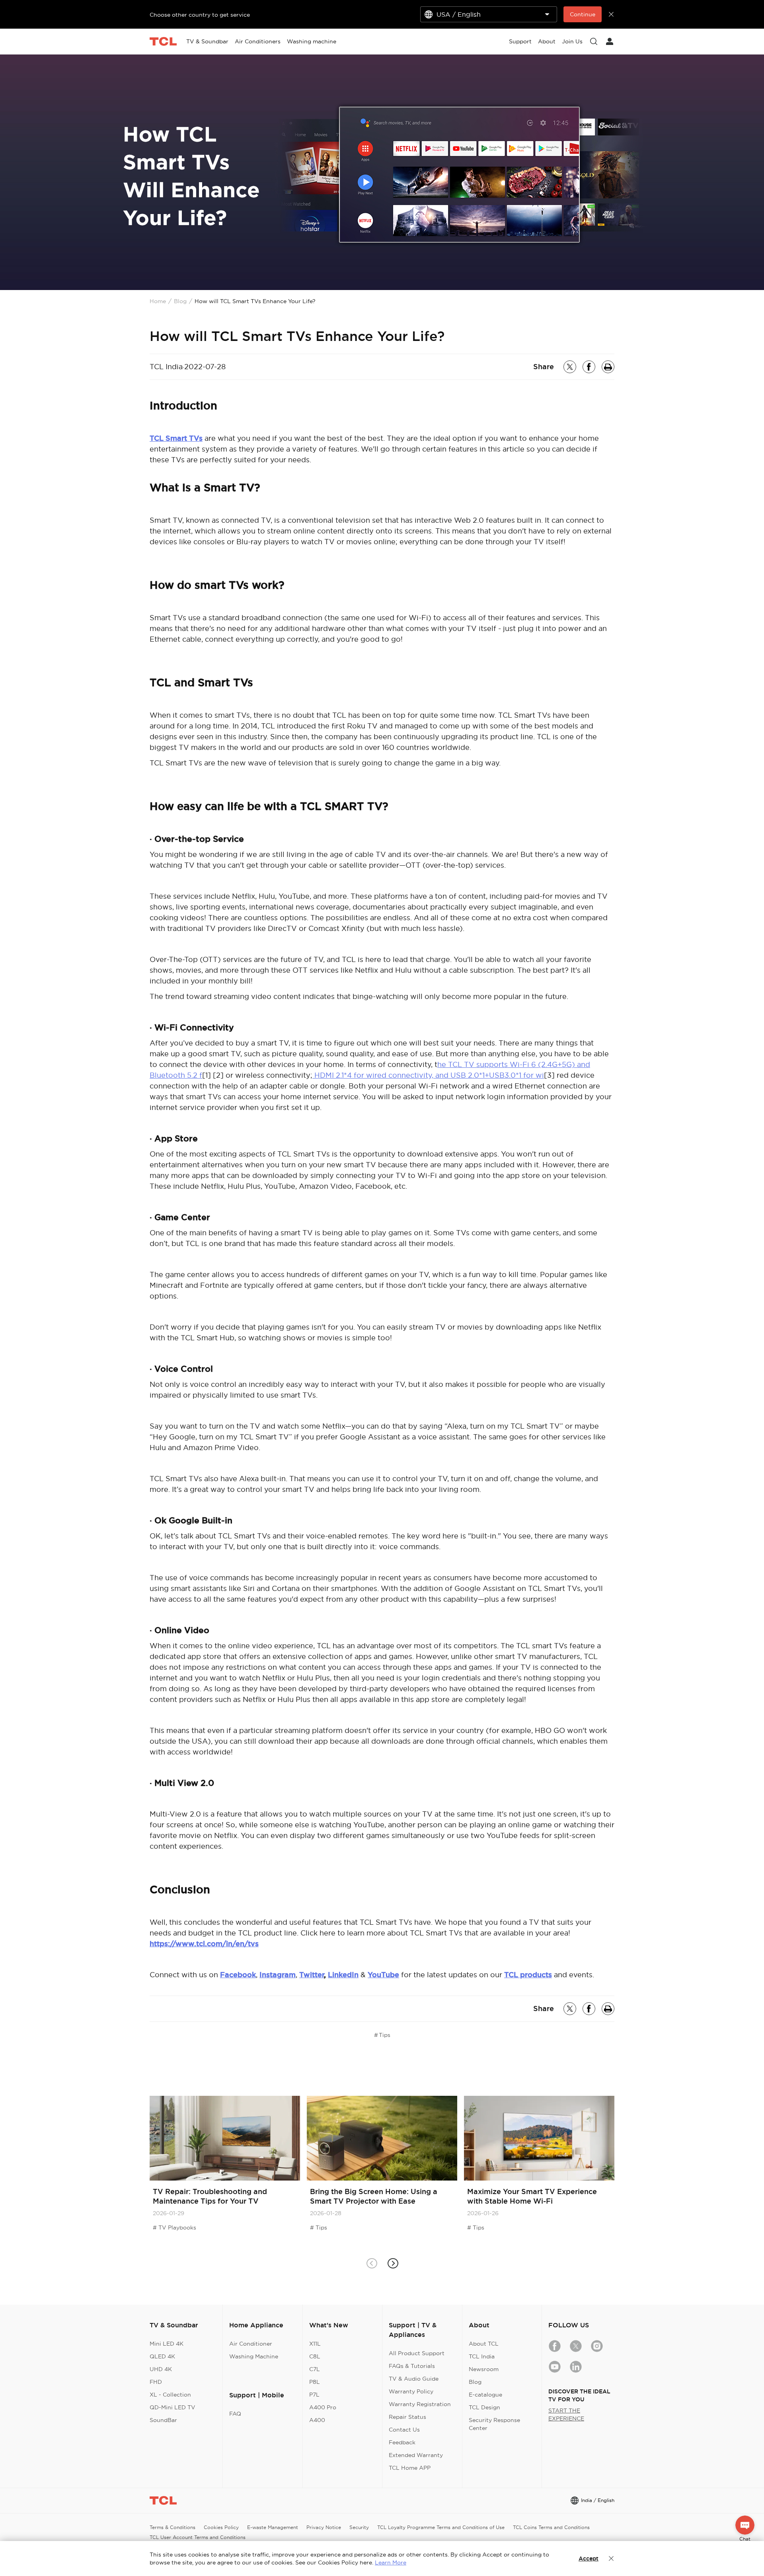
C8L (315, 2356)
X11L (315, 2344)
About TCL (484, 2344)
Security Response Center (494, 2424)
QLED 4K (162, 2356)
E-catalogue (485, 2395)
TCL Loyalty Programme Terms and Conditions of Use (441, 2527)
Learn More (391, 2562)
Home (158, 301)
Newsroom (484, 2369)
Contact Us (404, 2430)
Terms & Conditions (172, 2527)
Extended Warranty (416, 2455)
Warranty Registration (420, 2404)
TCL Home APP (410, 2468)
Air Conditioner (251, 2344)
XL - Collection (170, 2395)
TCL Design (484, 2407)
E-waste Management (273, 2527)
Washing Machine (254, 2356)
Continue (583, 14)
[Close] (611, 2558)
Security (359, 2527)
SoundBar (163, 2420)
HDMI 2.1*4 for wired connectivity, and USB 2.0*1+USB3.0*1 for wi (428, 1075)
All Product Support (417, 2353)
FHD (156, 2382)
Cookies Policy (221, 2527)
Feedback (402, 2442)
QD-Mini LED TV (172, 2407)
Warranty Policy (411, 2391)
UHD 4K (161, 2369)
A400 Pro (323, 2407)
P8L (315, 2382)
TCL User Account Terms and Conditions (198, 2537)
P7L (314, 2395)
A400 (317, 2420)
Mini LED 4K (167, 2344)
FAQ (235, 2414)
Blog (180, 301)
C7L (315, 2369)
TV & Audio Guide (414, 2379)
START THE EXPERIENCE (566, 2414)
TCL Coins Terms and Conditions (551, 2527)
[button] (393, 2263)
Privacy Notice (324, 2527)
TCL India (482, 2356)
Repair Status (407, 2417)
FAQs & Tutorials (412, 2366)
